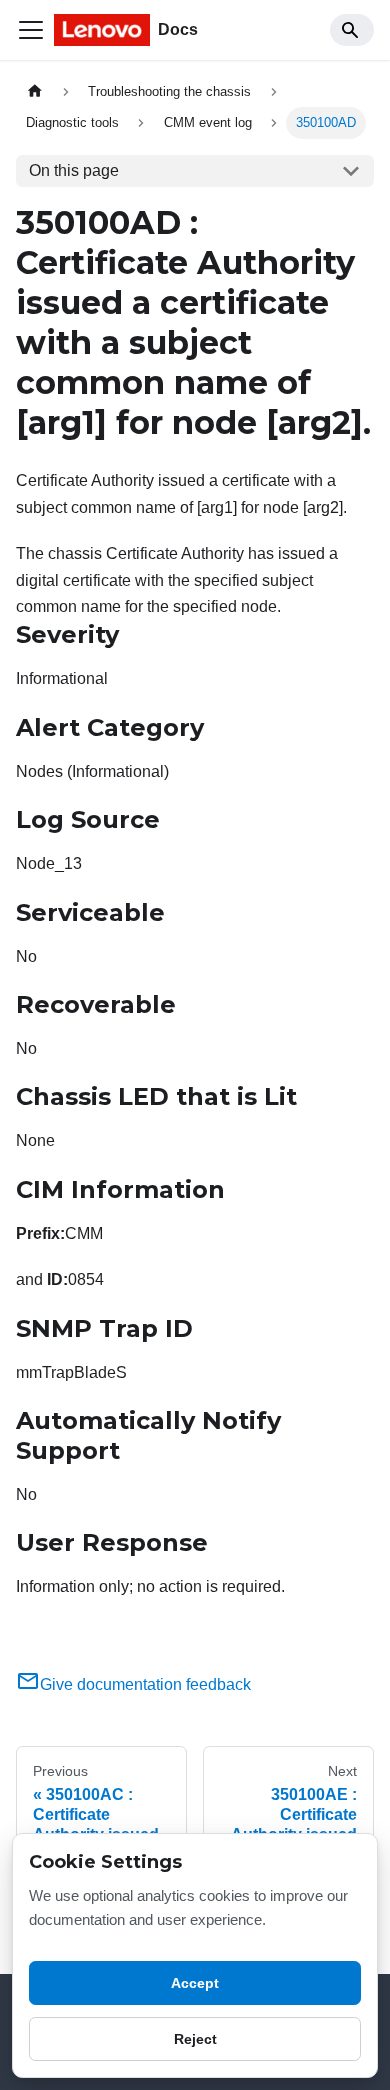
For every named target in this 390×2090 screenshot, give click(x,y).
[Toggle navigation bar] (31, 30)
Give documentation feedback (145, 1684)
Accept (195, 1983)
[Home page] (35, 91)
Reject (195, 2039)
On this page (74, 170)
